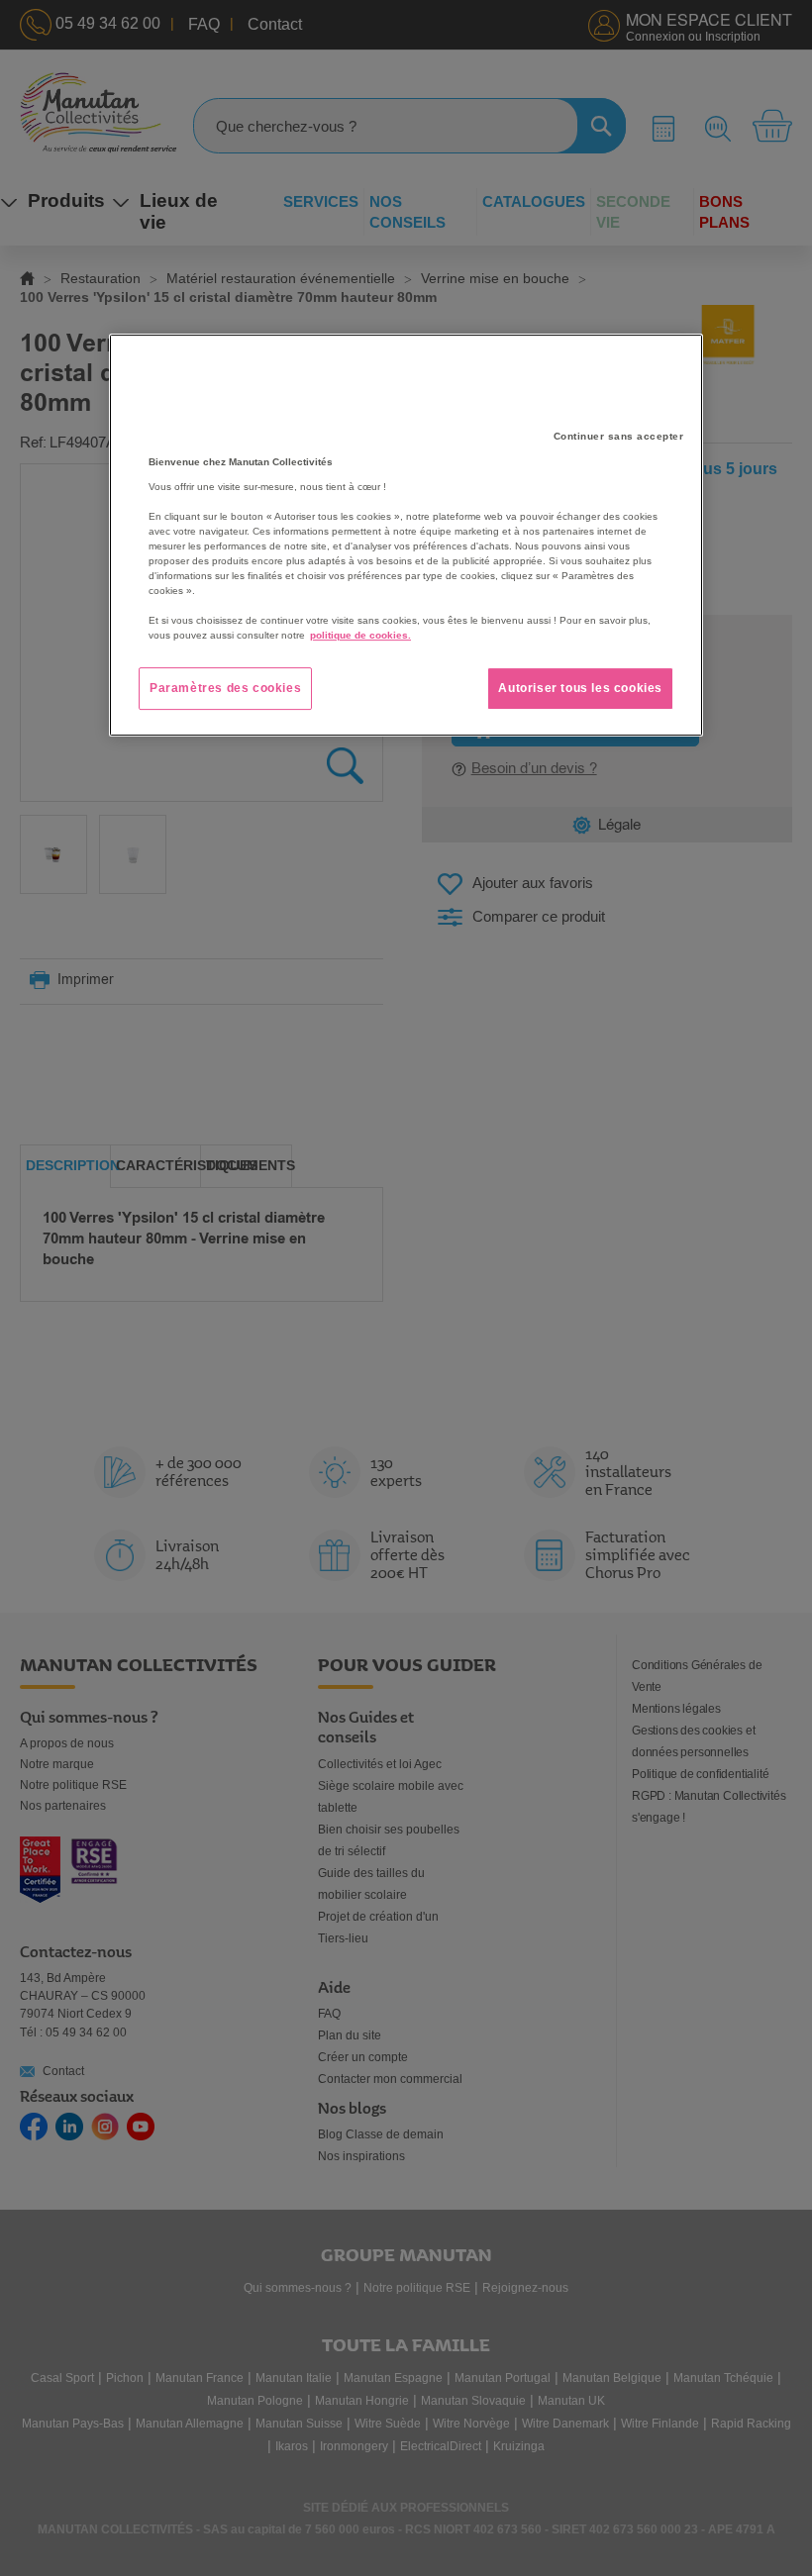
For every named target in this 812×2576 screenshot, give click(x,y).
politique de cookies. (360, 635)
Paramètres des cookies (225, 688)
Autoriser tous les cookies (580, 688)
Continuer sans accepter (619, 436)
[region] (406, 535)
